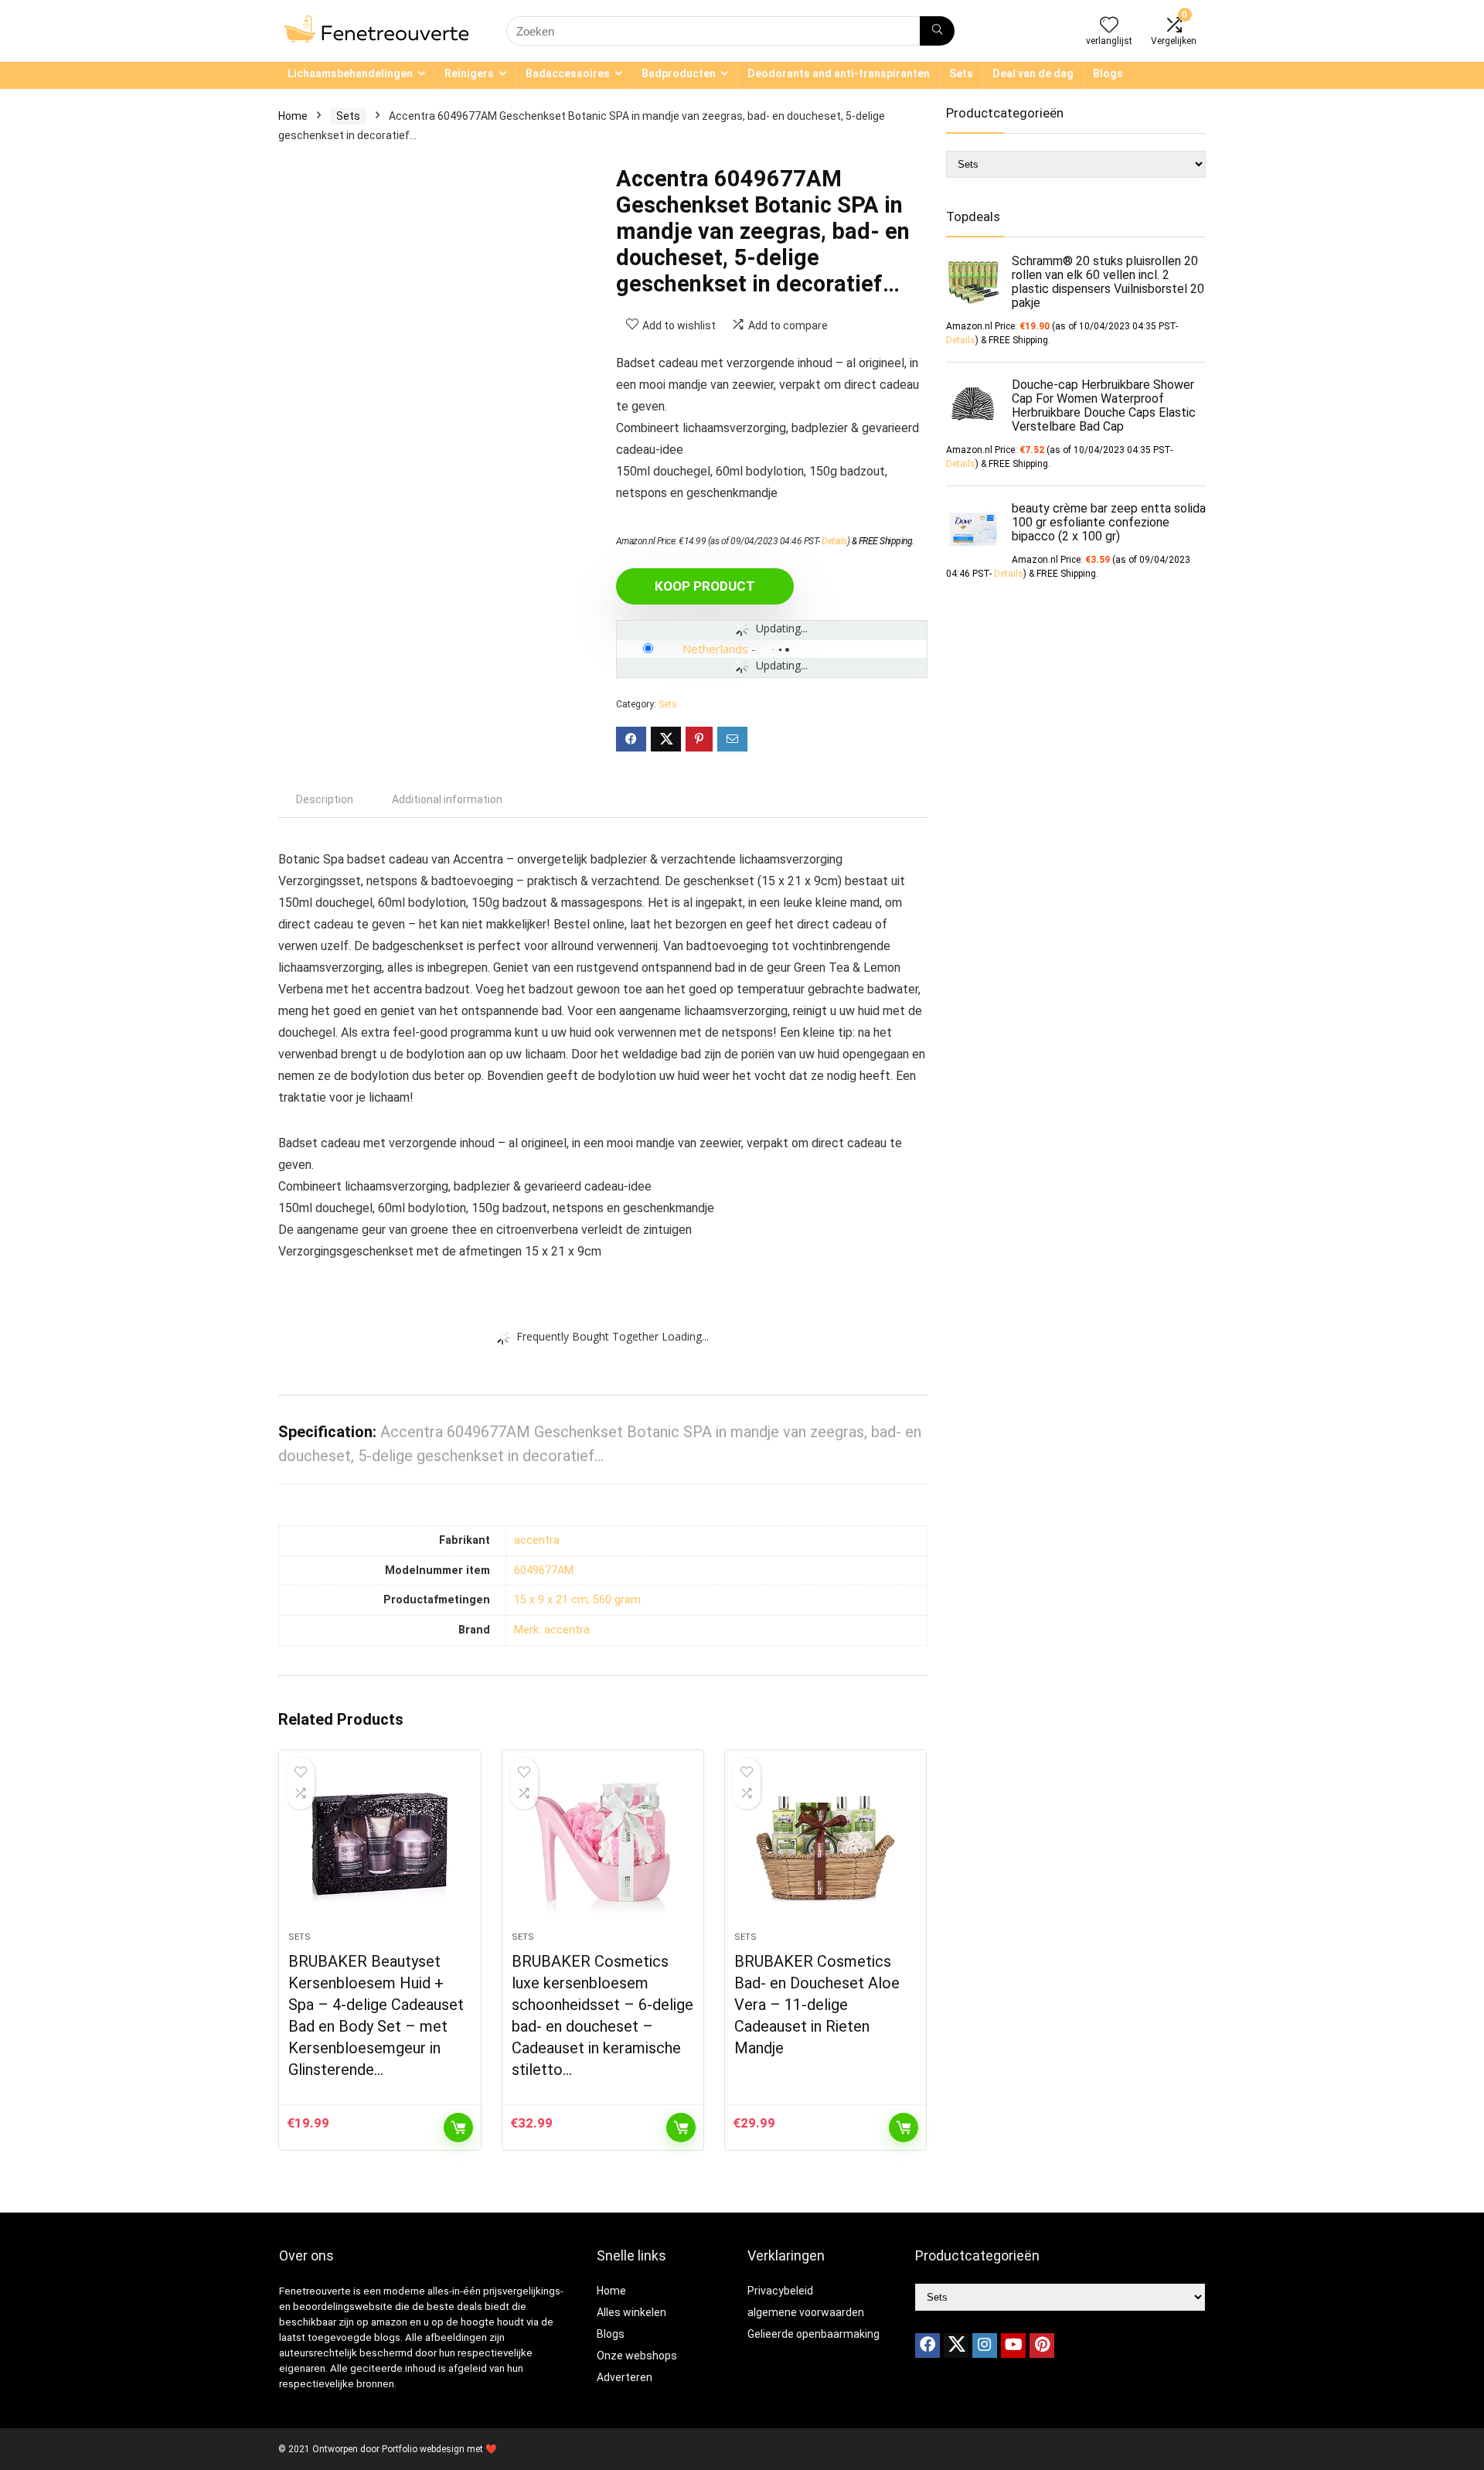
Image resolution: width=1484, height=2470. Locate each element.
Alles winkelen (631, 2312)
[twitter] (956, 2346)
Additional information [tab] (447, 799)
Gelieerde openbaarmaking (813, 2334)
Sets (961, 73)
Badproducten (679, 73)
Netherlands (715, 649)
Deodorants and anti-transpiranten (839, 73)
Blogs (1108, 73)
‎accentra (537, 1540)
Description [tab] (325, 799)
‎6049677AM (544, 1571)
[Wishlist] (1109, 26)
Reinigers (469, 73)
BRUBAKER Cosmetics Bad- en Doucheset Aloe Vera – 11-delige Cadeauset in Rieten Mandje (817, 2005)
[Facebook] (927, 2346)
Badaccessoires (568, 73)
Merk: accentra (552, 1630)
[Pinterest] (1042, 2346)
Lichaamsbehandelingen (350, 73)
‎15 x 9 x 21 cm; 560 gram (577, 1600)
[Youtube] (1013, 2346)
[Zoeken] (937, 31)
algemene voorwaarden (806, 2312)
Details (834, 541)
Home (293, 116)
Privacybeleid (780, 2291)
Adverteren (625, 2377)
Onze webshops (637, 2356)
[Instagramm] (985, 2346)
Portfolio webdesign (423, 2449)
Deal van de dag (1033, 73)
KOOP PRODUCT (705, 586)
